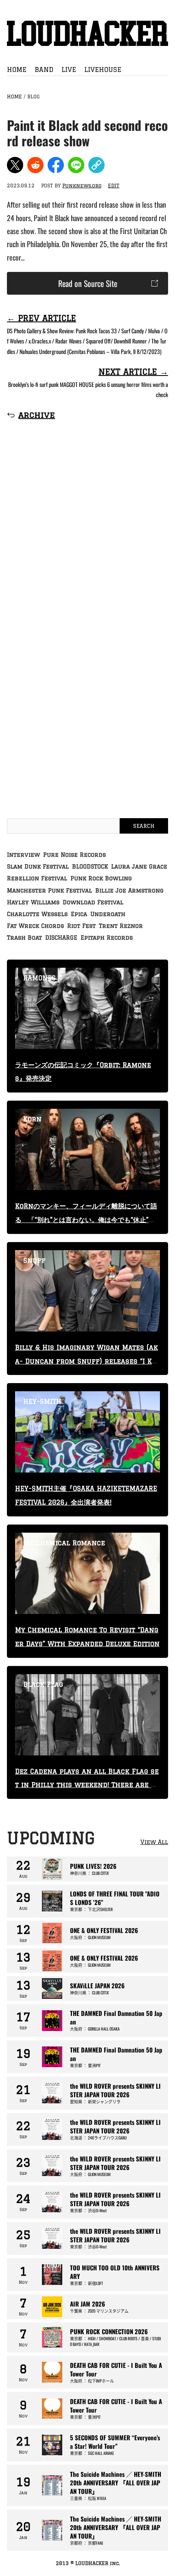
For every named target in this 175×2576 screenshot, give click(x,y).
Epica (79, 914)
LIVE (69, 70)
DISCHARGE (61, 938)
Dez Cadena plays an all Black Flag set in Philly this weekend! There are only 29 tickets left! (87, 1785)
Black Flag (43, 1684)
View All (154, 1842)
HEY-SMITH (42, 1401)
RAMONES (39, 978)
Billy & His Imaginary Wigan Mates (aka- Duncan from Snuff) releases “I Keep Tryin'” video (86, 1361)
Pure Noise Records (74, 855)
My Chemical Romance (64, 1543)
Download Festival (93, 902)
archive (37, 415)
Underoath (108, 914)
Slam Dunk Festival (38, 867)
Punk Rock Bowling (101, 878)
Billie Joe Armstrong (129, 891)
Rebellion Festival (37, 878)
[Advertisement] (87, 537)
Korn (32, 1119)
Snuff (34, 1260)
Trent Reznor (121, 926)
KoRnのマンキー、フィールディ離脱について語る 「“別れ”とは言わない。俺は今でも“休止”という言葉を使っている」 (86, 1220)
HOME (17, 70)
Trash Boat (24, 938)
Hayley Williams (33, 902)
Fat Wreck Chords (35, 926)
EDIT (114, 186)
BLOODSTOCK (90, 867)
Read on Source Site (88, 283)
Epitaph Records (107, 938)
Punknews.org (82, 186)
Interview (23, 855)
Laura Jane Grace (139, 867)
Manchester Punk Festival (49, 891)
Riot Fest (81, 926)
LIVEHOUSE (103, 70)
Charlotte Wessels (37, 914)
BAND (44, 70)
